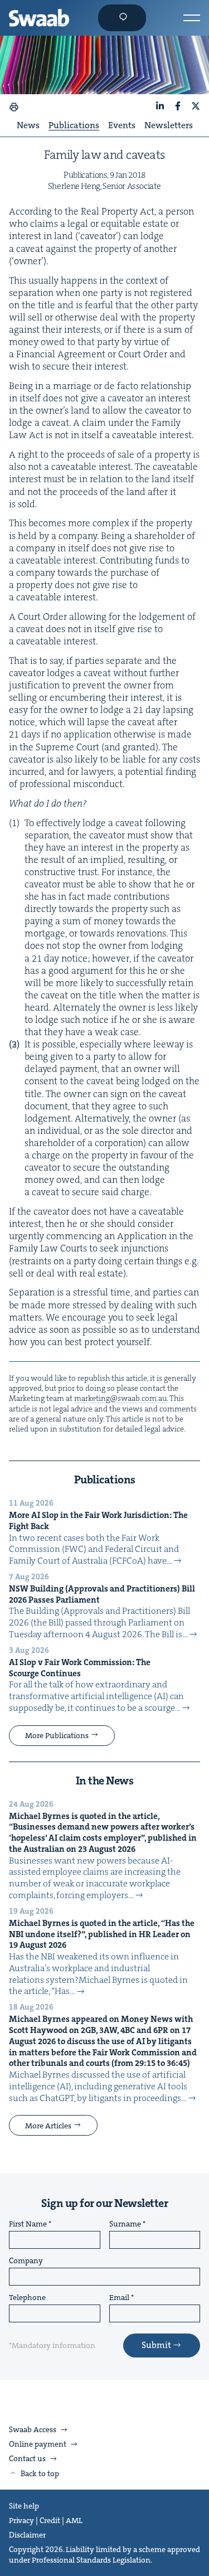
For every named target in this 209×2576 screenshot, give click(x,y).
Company (26, 2261)
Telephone (27, 2298)
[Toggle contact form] (122, 18)
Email (119, 2298)
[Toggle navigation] (192, 18)
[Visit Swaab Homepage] (39, 18)
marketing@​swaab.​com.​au (120, 1398)
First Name (28, 2224)
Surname (125, 2224)
